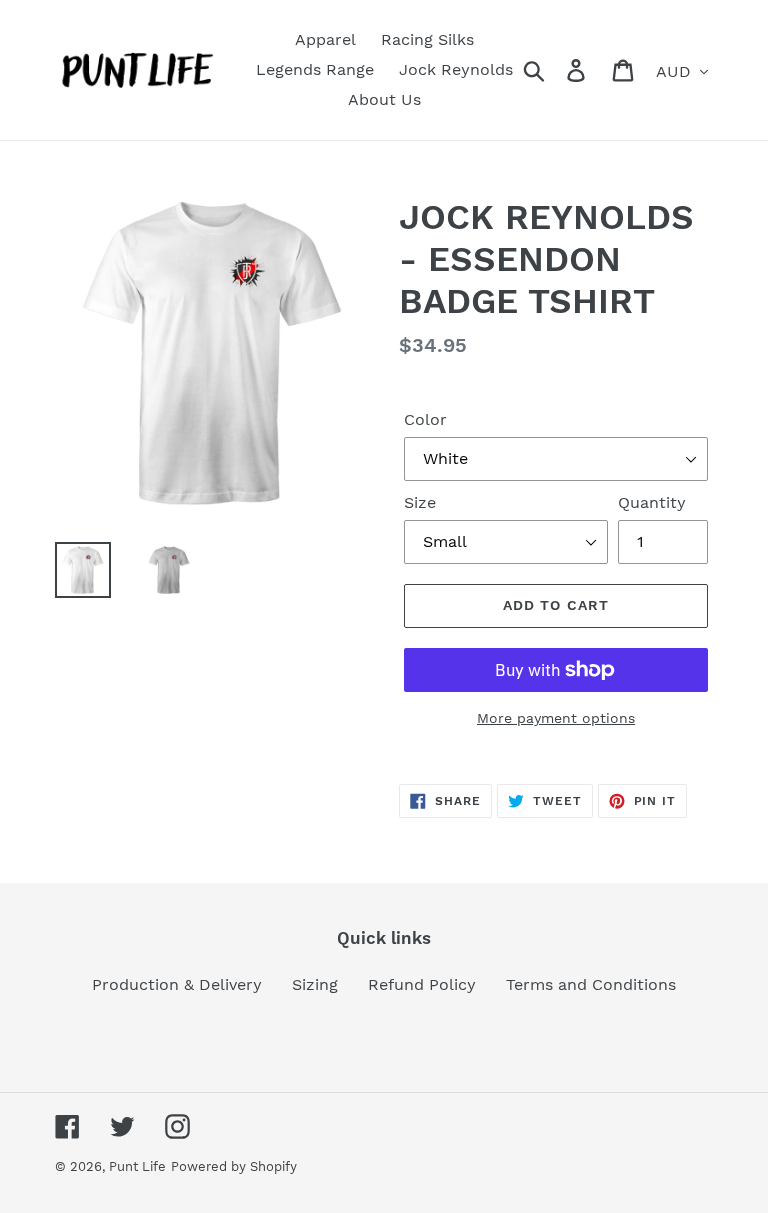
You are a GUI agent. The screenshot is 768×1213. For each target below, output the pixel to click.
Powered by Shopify (234, 1166)
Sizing (315, 984)
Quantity (652, 502)
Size (420, 502)
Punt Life (137, 1166)
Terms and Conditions (591, 984)
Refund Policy (422, 984)
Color (425, 419)
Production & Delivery (177, 984)
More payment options (556, 718)
